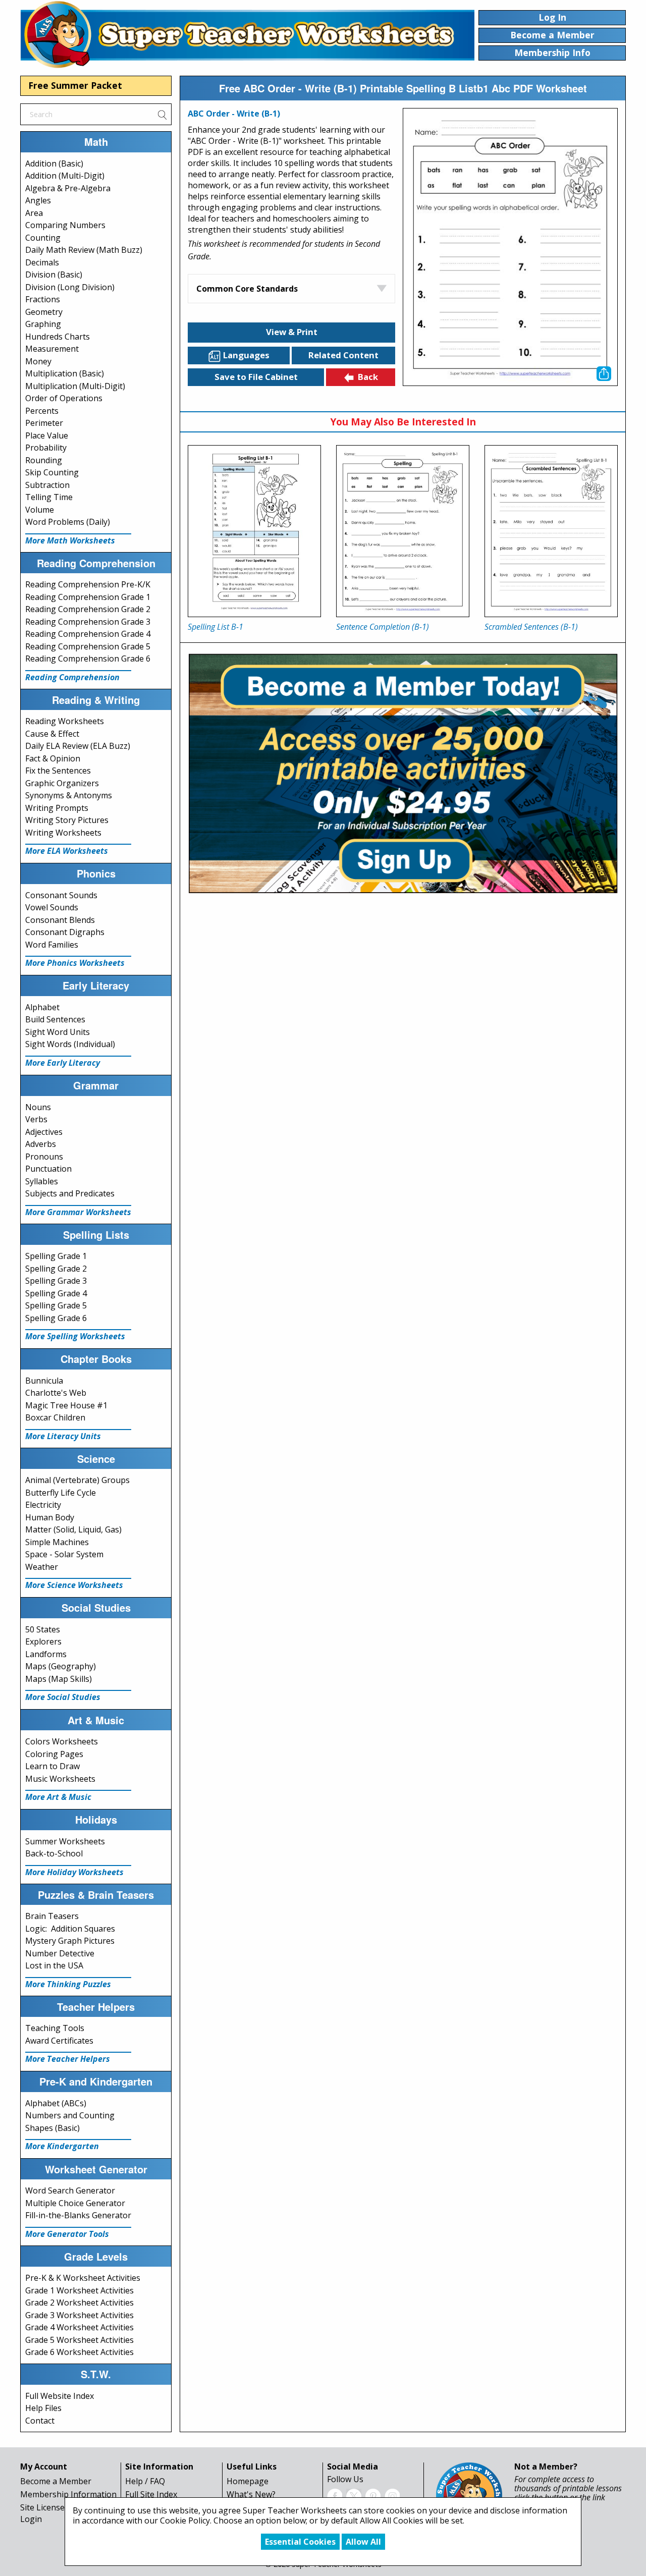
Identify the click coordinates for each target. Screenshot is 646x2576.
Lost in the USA (54, 1965)
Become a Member (56, 2481)
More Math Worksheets (70, 540)
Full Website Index (60, 2396)
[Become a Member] (403, 772)
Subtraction (47, 485)
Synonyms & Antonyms (69, 795)
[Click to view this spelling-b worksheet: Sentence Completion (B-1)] (403, 531)
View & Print (292, 332)
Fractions (43, 299)
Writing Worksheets (63, 833)
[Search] (162, 114)
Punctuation (48, 1169)
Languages (246, 355)
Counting (43, 238)
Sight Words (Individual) (70, 1044)
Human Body (50, 1517)
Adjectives (44, 1132)
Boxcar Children (55, 1417)
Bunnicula (44, 1381)
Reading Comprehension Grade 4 (88, 634)
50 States (43, 1629)
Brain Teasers (52, 1916)
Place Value (47, 435)
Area (34, 213)
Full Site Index (151, 2494)
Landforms (46, 1654)
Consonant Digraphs (65, 932)
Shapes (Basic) (52, 2128)
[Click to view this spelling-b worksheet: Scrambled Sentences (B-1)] (551, 531)
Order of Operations (64, 398)
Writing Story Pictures (67, 820)
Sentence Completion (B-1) (383, 627)
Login (31, 2519)
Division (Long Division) (70, 287)
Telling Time (49, 497)
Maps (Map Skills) (59, 1679)
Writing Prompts (57, 808)
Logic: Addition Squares (70, 1929)
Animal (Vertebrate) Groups (77, 1480)
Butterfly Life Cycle (61, 1493)
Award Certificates (59, 2041)
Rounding (44, 460)
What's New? (251, 2494)
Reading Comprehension (72, 677)
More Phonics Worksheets (75, 963)
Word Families (52, 945)
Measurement (52, 349)
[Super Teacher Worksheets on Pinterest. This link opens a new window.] (373, 2495)
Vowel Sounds (52, 907)
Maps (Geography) (61, 1666)
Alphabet (42, 1007)
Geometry (44, 312)
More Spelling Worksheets (75, 1336)
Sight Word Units (58, 1032)
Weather (42, 1567)
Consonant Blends (60, 920)
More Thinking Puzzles (68, 1984)
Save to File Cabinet (256, 377)
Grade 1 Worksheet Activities (79, 2290)
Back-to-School (54, 1853)
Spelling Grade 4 (56, 1293)
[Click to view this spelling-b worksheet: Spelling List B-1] (254, 531)
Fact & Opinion (53, 758)
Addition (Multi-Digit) (65, 176)
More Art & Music (58, 1797)
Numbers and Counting (70, 2115)
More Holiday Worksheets (74, 1872)
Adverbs (41, 1144)
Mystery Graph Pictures (70, 1941)
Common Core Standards (247, 289)
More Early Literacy (63, 1063)
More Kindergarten (62, 2146)
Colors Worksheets (62, 1741)
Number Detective (60, 1953)
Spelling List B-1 (216, 627)
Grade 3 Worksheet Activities (79, 2315)
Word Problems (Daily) (68, 522)
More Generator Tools (67, 2234)
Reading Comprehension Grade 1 (88, 597)
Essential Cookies (300, 2542)
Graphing (43, 324)
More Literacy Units (63, 1436)
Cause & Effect (52, 734)
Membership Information (68, 2494)
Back (368, 377)
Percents (42, 411)
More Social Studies (63, 1697)
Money (38, 361)
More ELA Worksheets (67, 851)
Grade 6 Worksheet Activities (79, 2352)
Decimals (42, 262)
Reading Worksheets (65, 721)
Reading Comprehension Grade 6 (88, 659)
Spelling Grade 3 (56, 1281)
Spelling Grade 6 (56, 1318)
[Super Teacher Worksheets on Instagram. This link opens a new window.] (392, 2495)
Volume (40, 510)
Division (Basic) (54, 275)
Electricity (43, 1505)
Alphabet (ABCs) (56, 2103)
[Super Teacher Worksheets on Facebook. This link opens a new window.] (335, 2495)
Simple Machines (57, 1542)
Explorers (43, 1641)
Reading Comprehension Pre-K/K (88, 584)
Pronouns (44, 1157)
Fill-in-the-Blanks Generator (78, 2215)
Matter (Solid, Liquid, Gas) (73, 1529)
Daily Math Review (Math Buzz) (84, 250)
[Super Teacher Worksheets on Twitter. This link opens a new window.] (354, 2495)
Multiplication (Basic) (65, 373)
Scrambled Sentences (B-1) (531, 627)
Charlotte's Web (56, 1393)
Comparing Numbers (65, 225)
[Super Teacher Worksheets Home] (247, 34)
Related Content (343, 355)
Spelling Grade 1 (56, 1256)
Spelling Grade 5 (56, 1305)
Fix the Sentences (58, 771)
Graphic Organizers (62, 783)
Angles (38, 200)
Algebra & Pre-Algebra (68, 188)
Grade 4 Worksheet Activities (79, 2327)
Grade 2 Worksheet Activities (79, 2303)
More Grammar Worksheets (78, 1212)
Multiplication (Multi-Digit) (75, 386)
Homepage (248, 2481)
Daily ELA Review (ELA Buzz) (78, 746)
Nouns (38, 1107)
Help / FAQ (145, 2481)
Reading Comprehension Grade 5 (88, 646)
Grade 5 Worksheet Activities (79, 2340)
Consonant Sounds (61, 895)
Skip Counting (52, 472)
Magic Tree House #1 (66, 1405)
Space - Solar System (64, 1554)
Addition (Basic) (54, 163)
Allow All (363, 2542)
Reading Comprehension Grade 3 (88, 622)
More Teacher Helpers (68, 2059)
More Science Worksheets (74, 1585)
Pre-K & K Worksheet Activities (83, 2278)
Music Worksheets (60, 1779)
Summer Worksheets (65, 1841)
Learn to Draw (52, 1766)
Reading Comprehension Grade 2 (88, 609)
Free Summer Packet (75, 85)
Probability (46, 448)
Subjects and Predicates (70, 1193)
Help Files (43, 2408)
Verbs (36, 1119)
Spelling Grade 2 (56, 1269)
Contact (40, 2421)
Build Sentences (55, 1019)
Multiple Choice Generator (75, 2203)
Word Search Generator (70, 2190)
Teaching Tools (55, 2028)
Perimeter (44, 423)
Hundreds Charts (58, 337)
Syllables (42, 1181)
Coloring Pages (54, 1754)
